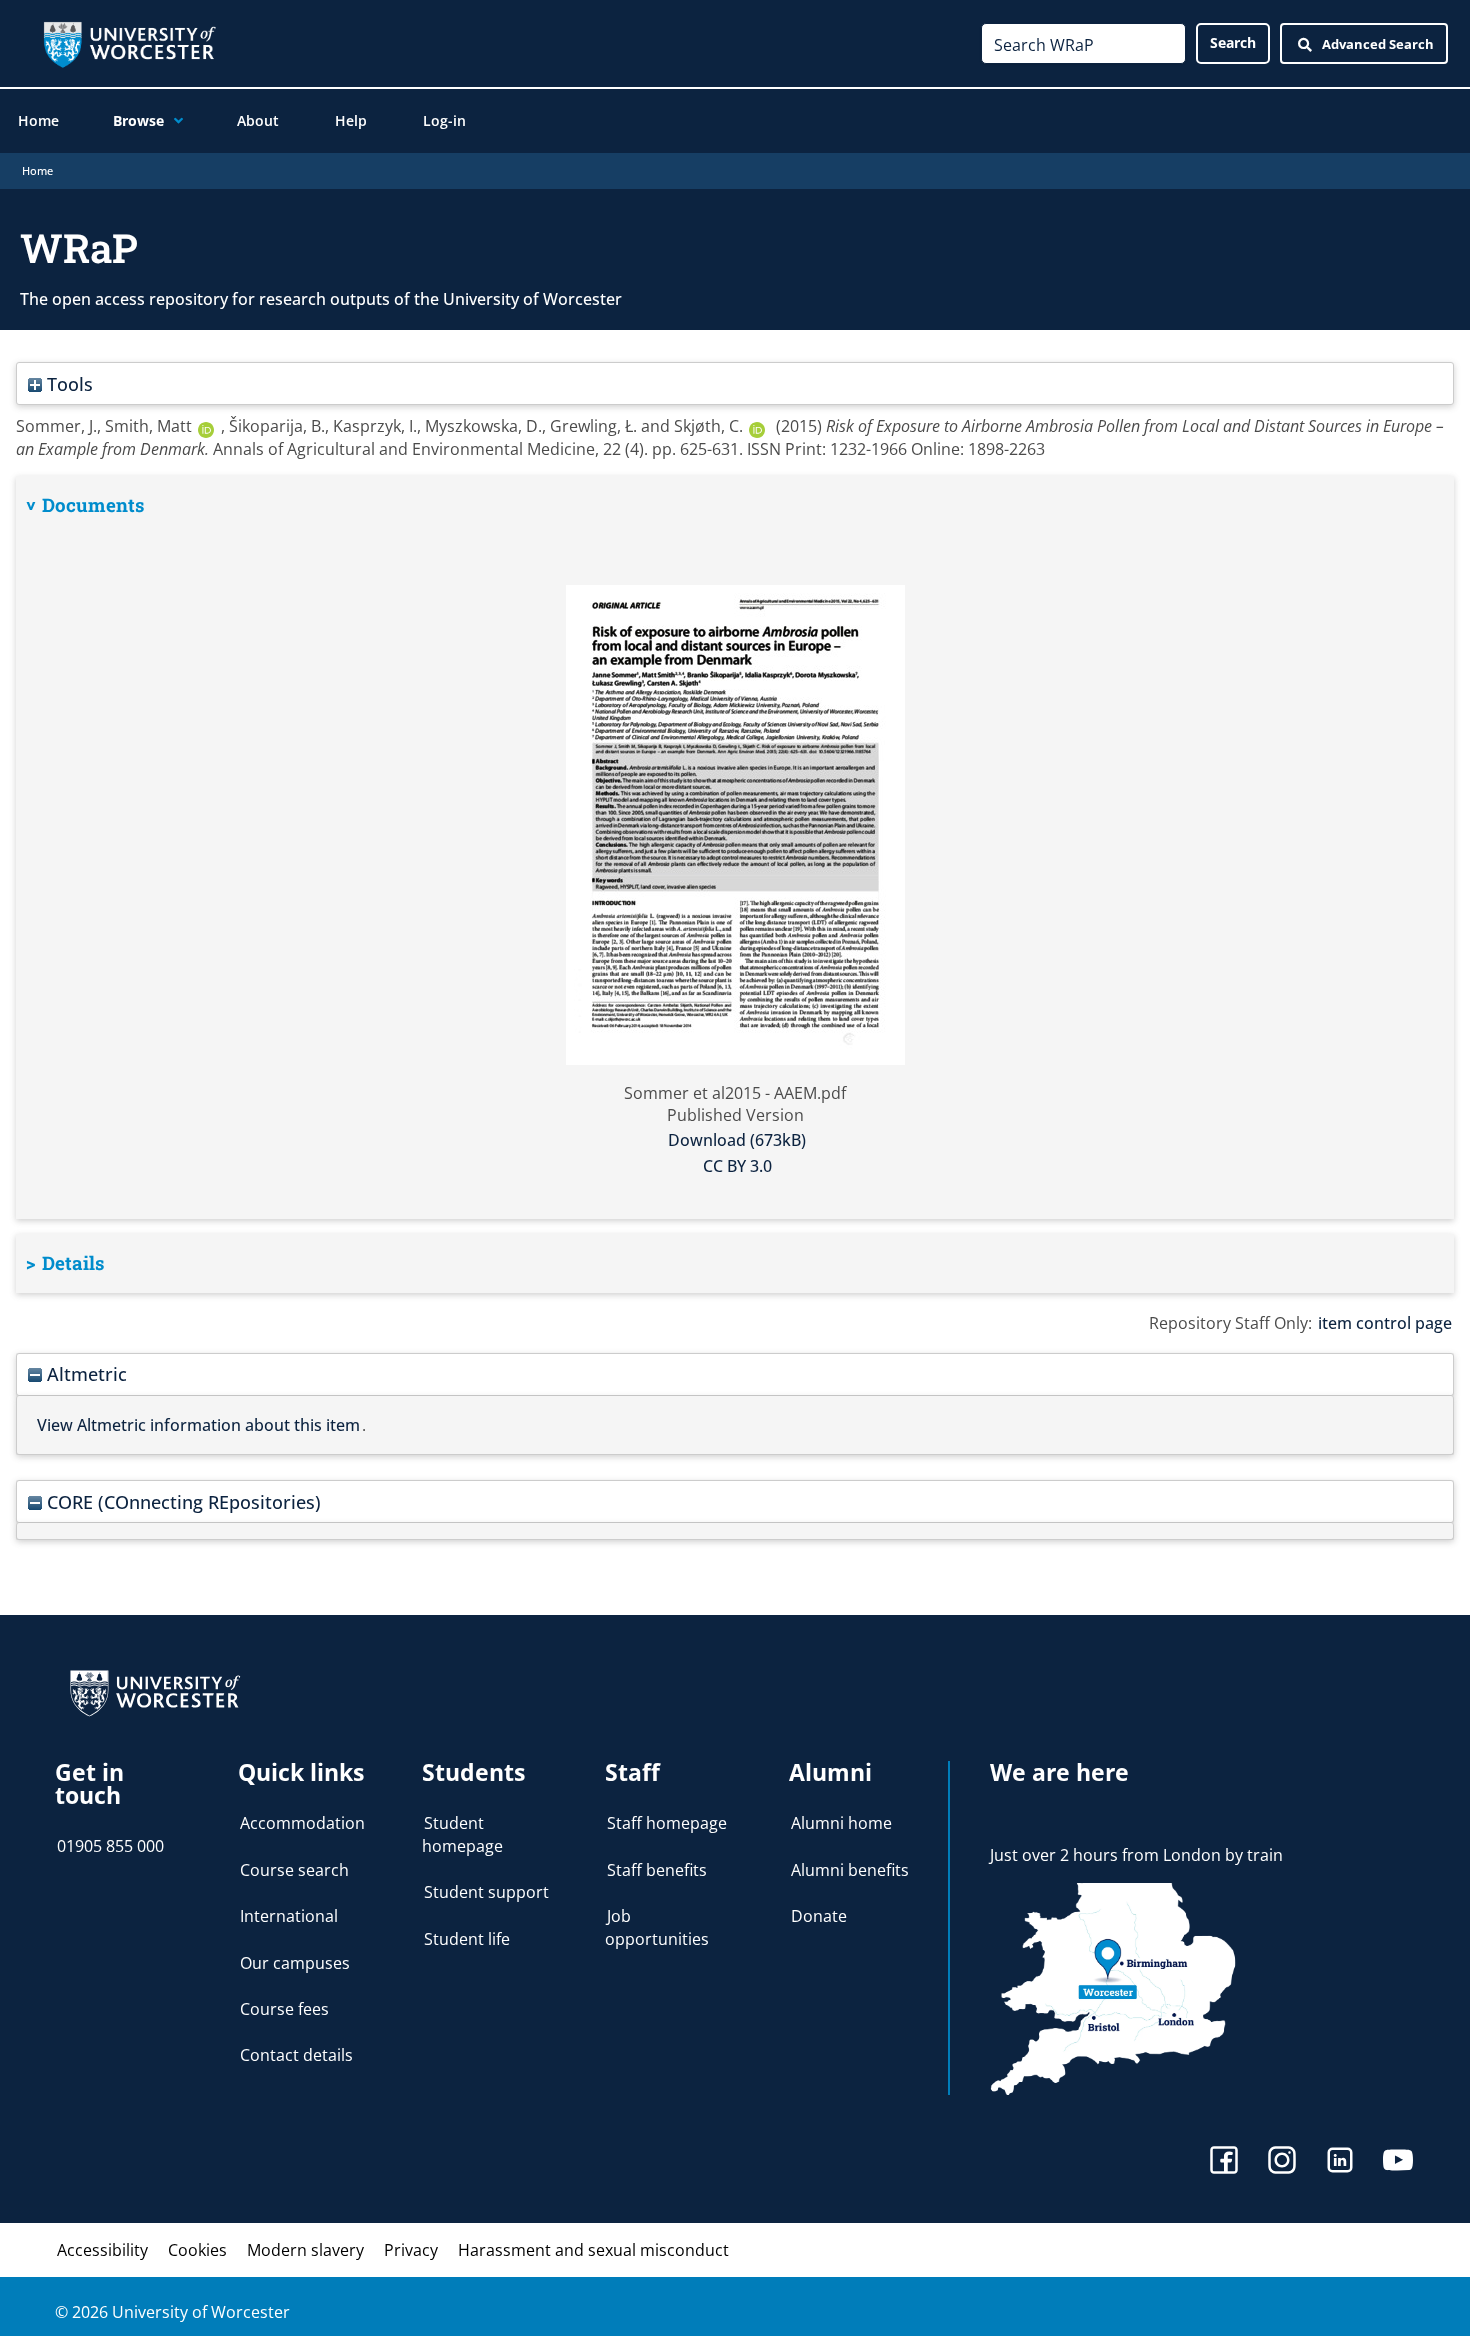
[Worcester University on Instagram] (1282, 2162)
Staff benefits (657, 1870)
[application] (173, 121)
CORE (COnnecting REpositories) (181, 1501)
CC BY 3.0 (737, 1166)
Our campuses (295, 1963)
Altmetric (84, 1373)
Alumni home (841, 1823)
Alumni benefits (850, 1870)
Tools (67, 383)
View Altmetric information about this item (198, 1425)
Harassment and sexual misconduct (593, 2250)
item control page (1385, 1323)
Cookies (197, 2250)
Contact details (296, 2055)
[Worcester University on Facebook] (1224, 2162)
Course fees (284, 2009)
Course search (294, 1870)
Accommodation (302, 1823)
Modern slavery (305, 2250)
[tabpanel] (735, 848)
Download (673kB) (737, 1140)
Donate (819, 1916)
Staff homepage (667, 1823)
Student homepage (462, 1834)
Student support (486, 1892)
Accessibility (102, 2250)
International (289, 1916)
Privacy (411, 2250)
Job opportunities (657, 1927)
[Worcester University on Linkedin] (1340, 2162)
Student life (467, 1939)
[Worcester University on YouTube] (1398, 2162)
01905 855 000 (110, 1846)
